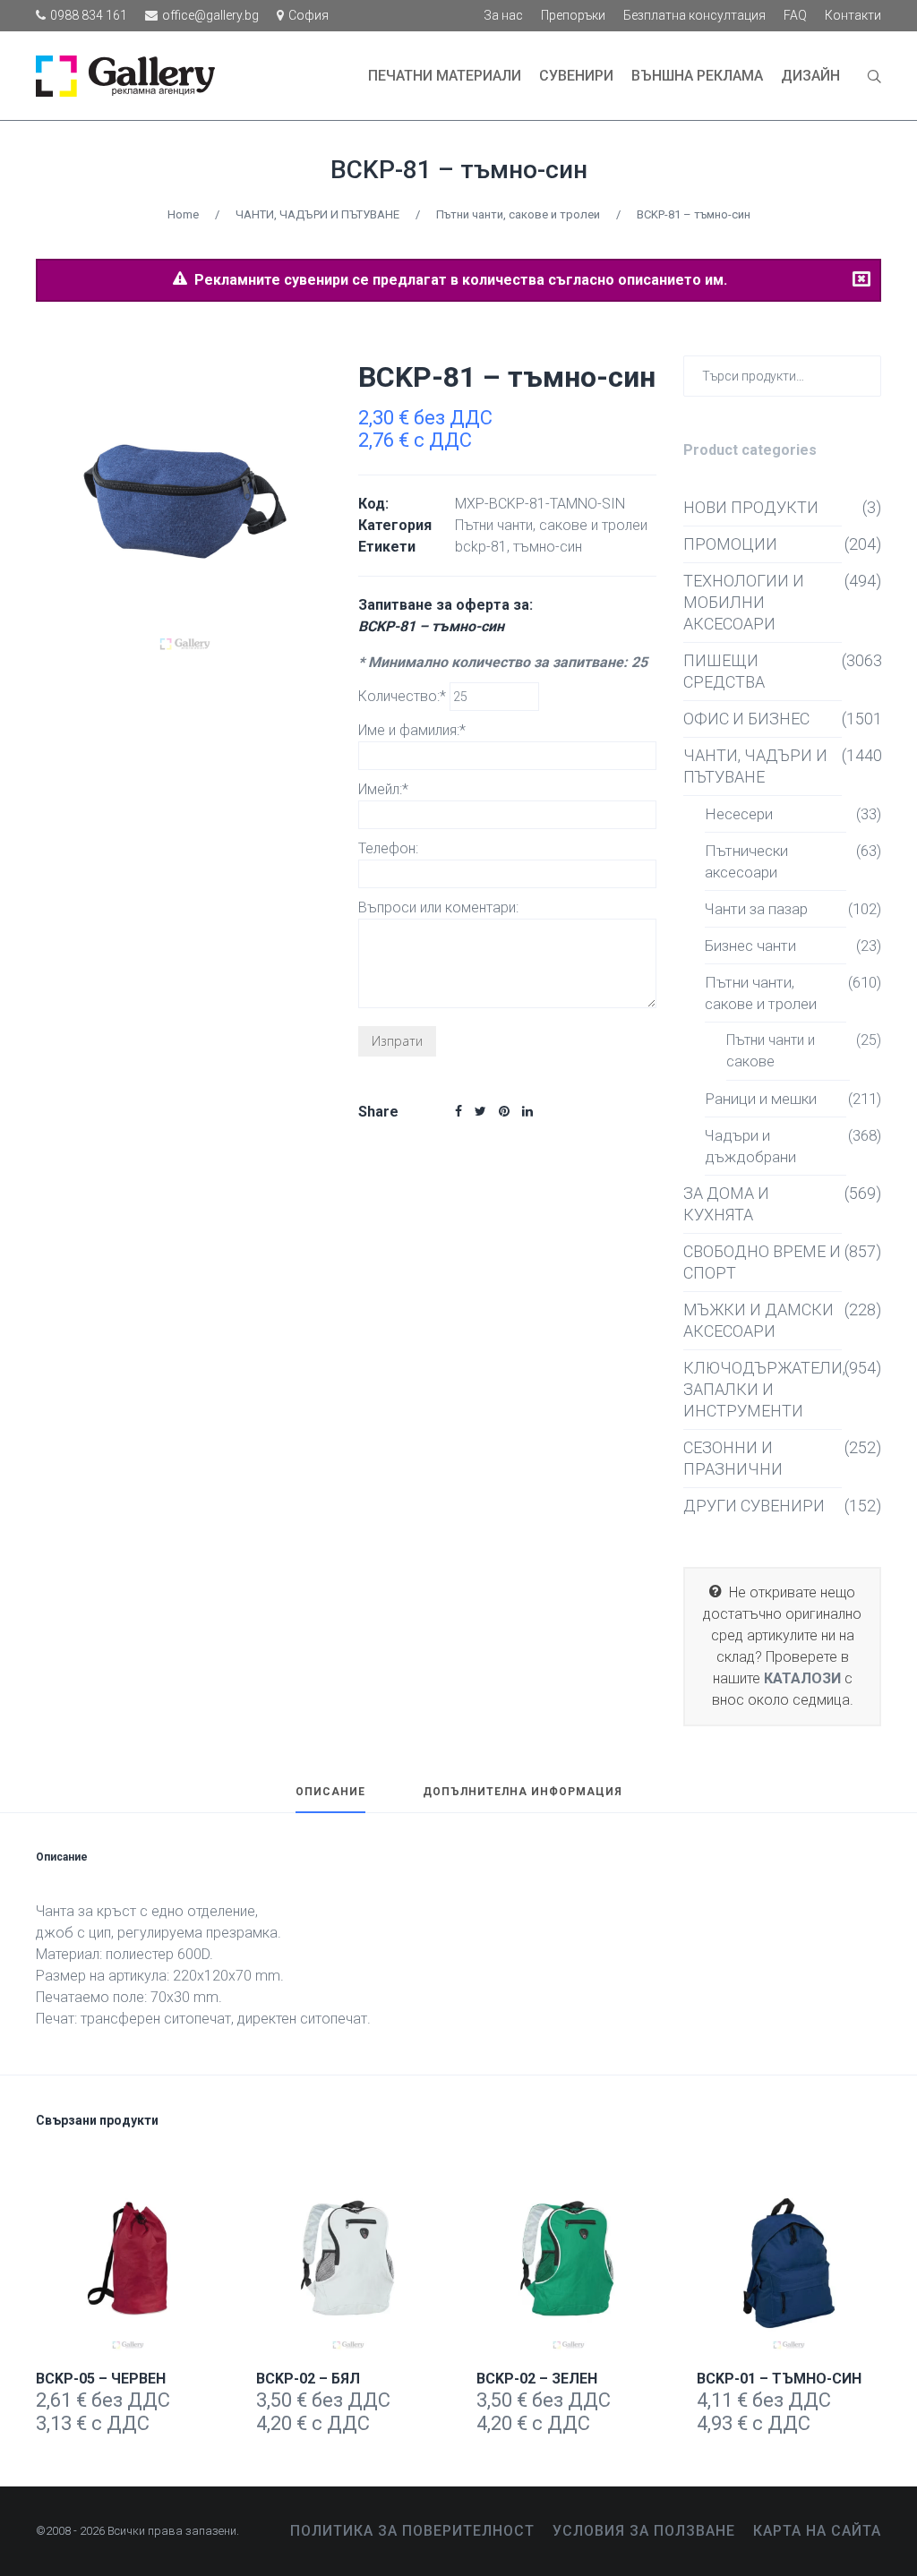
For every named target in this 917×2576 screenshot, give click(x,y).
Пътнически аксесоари (746, 861)
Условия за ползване (644, 2531)
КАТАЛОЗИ (802, 1678)
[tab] (330, 1800)
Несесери (739, 814)
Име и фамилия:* (412, 730)
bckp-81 (481, 547)
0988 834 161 (89, 15)
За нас (503, 15)
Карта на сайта (817, 2531)
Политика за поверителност (412, 2531)
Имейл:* (383, 789)
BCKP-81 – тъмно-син (459, 170)
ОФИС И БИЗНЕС (746, 719)
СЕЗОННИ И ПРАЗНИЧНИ (733, 1458)
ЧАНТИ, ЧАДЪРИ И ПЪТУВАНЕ (317, 214)
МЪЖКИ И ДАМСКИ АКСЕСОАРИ (758, 1320)
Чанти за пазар (756, 909)
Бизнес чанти (750, 946)
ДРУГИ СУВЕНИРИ (754, 1506)
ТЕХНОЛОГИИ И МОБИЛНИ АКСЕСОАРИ (744, 602)
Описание (330, 1792)
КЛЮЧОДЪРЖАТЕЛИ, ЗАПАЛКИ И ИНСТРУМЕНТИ (763, 1389)
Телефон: (388, 848)
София (309, 15)
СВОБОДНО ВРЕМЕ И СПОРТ (762, 1262)
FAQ (795, 15)
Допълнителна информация (523, 1792)
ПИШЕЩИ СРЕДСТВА (724, 671)
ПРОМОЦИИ (730, 544)
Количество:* (404, 696)
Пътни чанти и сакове (771, 1051)
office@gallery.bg (210, 15)
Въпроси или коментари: (438, 907)
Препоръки (573, 15)
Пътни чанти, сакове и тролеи (518, 214)
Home (183, 214)
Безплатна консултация (694, 15)
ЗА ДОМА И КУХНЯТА (726, 1204)
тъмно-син (548, 547)
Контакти (853, 15)
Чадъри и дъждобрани (750, 1146)
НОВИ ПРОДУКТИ (751, 507)
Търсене (864, 375)
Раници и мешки (761, 1099)
